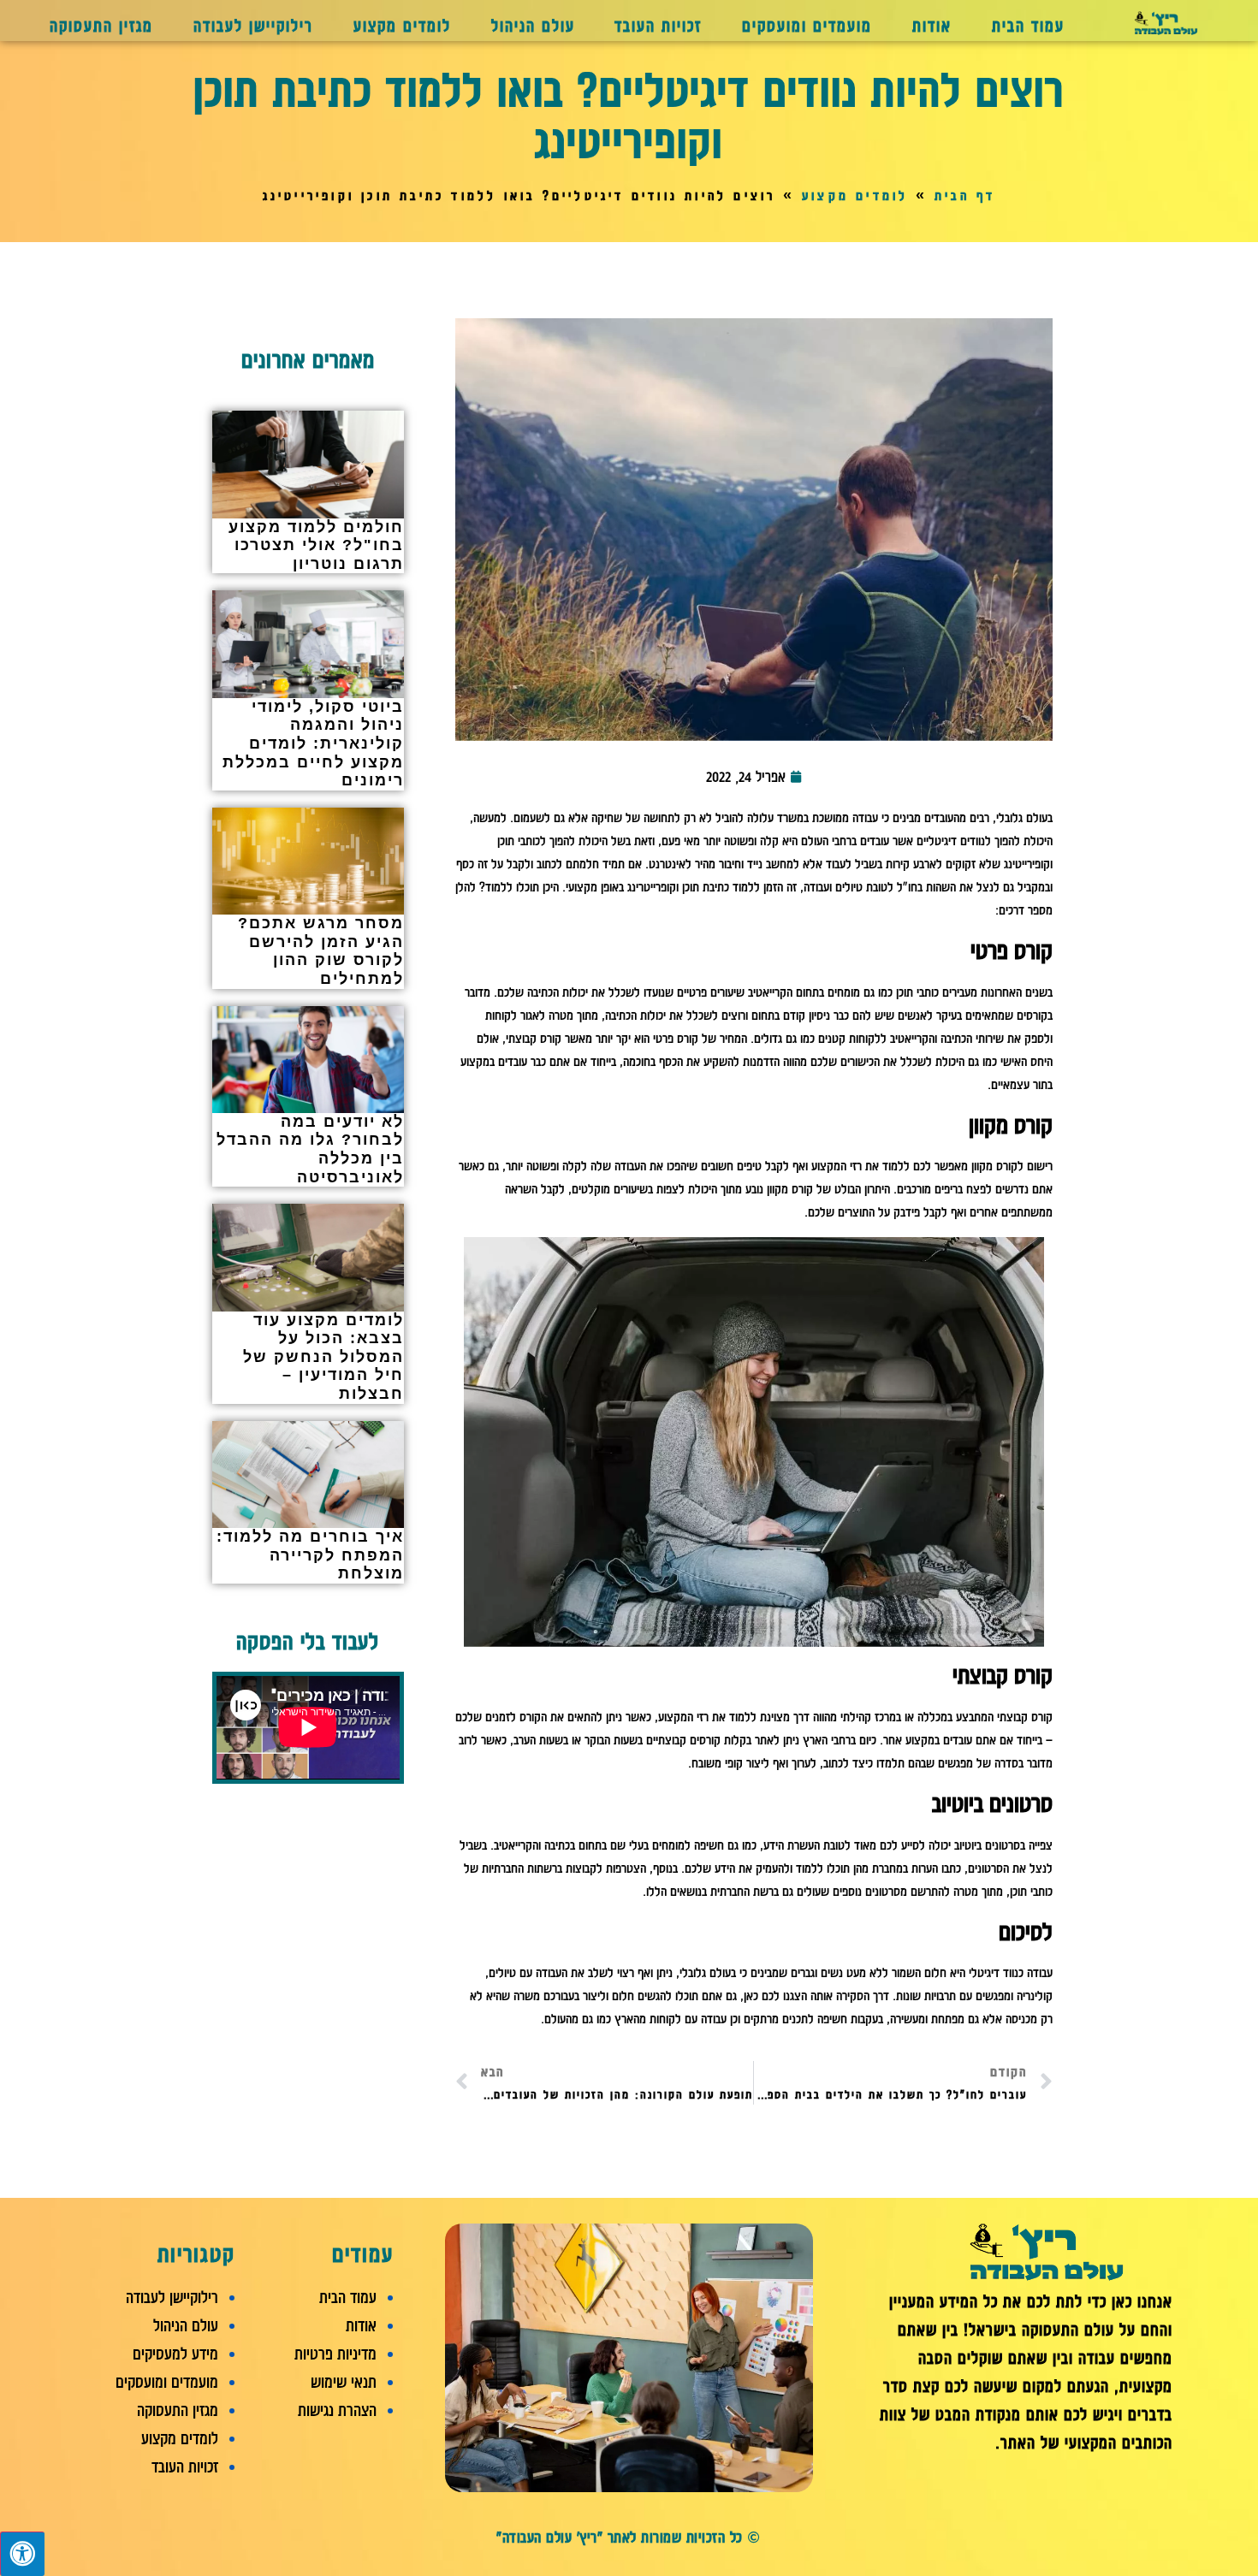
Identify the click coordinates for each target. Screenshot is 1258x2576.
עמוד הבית (1028, 26)
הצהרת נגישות (337, 2410)
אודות (932, 26)
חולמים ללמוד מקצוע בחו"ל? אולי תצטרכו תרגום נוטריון (316, 545)
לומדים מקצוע (402, 26)
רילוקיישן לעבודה (253, 26)
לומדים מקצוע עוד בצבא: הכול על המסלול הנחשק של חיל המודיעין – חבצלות (323, 1357)
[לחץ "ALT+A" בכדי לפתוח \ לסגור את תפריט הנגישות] (22, 2554)
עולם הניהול (533, 26)
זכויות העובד (658, 26)
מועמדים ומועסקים (807, 26)
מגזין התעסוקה (101, 26)
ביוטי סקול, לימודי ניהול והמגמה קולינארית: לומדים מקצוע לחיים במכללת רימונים (313, 743)
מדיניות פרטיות (335, 2354)
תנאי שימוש (344, 2382)
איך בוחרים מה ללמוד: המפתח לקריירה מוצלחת (310, 1555)
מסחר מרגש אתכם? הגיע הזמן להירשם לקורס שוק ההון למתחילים (321, 951)
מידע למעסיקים (175, 2354)
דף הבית (965, 196)
